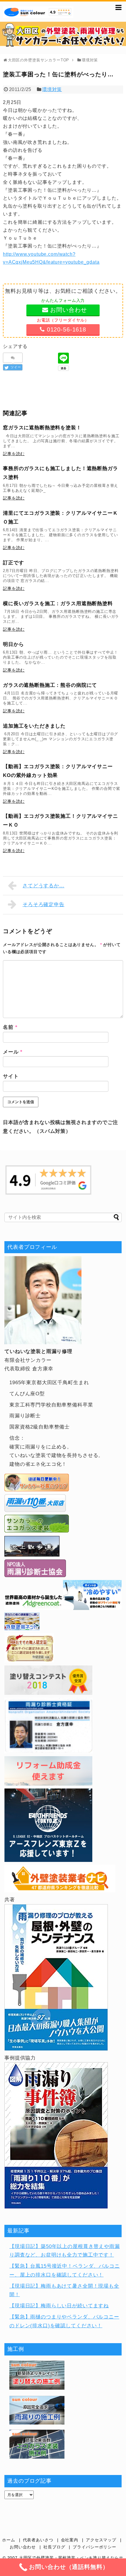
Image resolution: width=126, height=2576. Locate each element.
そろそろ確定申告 (44, 905)
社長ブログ (54, 2547)
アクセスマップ (101, 2540)
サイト (11, 1076)
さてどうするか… (44, 886)
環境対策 (52, 89)
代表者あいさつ (38, 2540)
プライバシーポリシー (94, 2547)
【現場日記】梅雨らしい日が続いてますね (59, 2306)
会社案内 (70, 2540)
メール (13, 1052)
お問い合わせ (23, 2547)
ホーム (9, 2540)
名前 (10, 1027)
